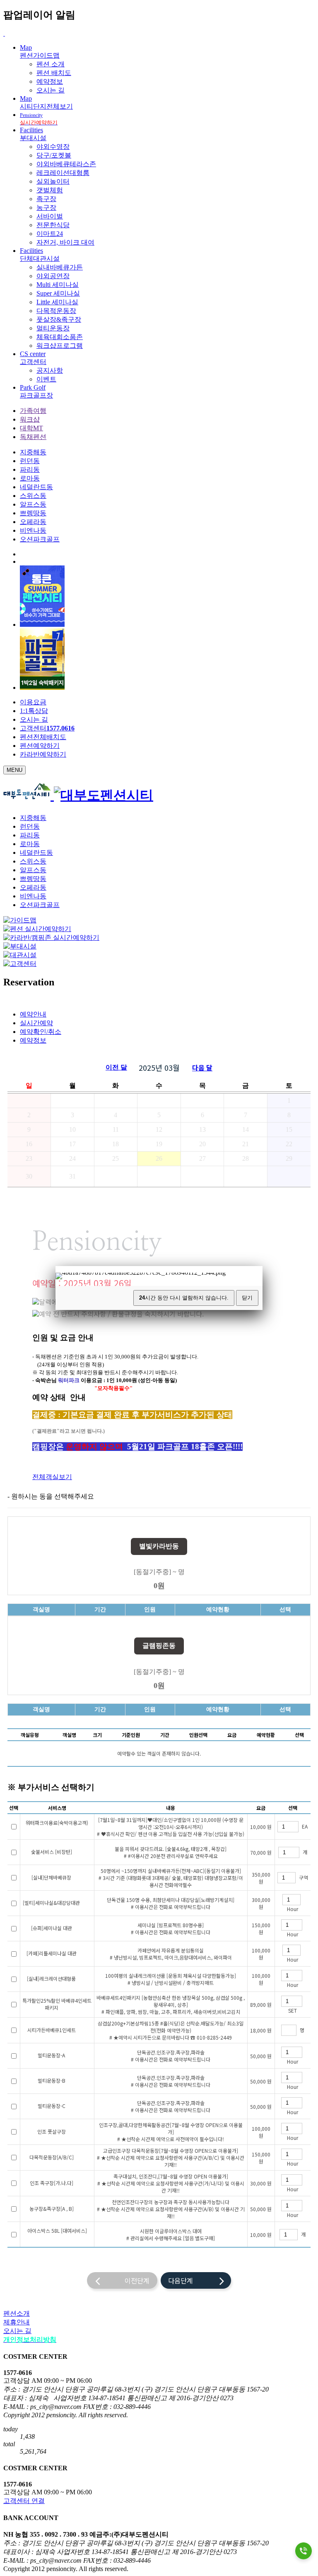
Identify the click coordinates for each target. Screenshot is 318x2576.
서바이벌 (50, 216)
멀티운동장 (53, 328)
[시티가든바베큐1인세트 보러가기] (82, 2030)
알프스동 (33, 504)
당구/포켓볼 (54, 155)
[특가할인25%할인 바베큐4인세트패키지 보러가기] (65, 2008)
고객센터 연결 (24, 2501)
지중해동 (33, 452)
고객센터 (47, 728)
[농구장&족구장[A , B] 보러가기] (80, 2209)
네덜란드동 (36, 487)
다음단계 (194, 2280)
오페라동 (33, 522)
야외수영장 (53, 147)
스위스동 (33, 496)
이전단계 (125, 2280)
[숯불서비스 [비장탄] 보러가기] (78, 1852)
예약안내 (33, 1014)
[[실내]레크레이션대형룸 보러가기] (82, 1979)
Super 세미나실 (58, 293)
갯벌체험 (50, 190)
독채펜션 (33, 437)
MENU (14, 770)
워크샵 (30, 419)
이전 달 (116, 1067)
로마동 (30, 478)
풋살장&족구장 (59, 319)
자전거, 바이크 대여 (65, 242)
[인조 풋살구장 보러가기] (72, 2132)
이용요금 (33, 702)
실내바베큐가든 (60, 267)
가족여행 (33, 411)
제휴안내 (17, 2322)
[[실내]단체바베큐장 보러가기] (77, 1878)
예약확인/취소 (41, 1032)
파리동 (30, 469)
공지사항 (50, 370)
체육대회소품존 (60, 337)
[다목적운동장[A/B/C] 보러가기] (80, 2158)
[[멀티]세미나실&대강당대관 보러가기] (86, 1903)
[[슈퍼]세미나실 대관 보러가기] (78, 1928)
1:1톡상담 (34, 711)
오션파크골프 (40, 539)
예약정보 (50, 81)
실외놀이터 (53, 181)
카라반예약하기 (43, 754)
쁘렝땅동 (33, 513)
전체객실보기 (52, 1477)
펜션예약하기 (40, 746)
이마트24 (50, 234)
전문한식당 (53, 225)
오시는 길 (51, 90)
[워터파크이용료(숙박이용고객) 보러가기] (57, 1830)
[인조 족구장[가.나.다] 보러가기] (79, 2183)
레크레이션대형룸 (63, 173)
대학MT (31, 428)
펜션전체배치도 (43, 737)
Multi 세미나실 (58, 285)
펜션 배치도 (54, 73)
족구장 (46, 199)
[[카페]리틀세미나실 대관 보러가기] (83, 1954)
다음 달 (202, 1067)
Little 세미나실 (57, 302)
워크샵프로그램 (60, 346)
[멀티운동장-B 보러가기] (72, 2081)
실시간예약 (36, 1023)
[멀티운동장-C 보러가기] (72, 2106)
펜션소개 (17, 2313)
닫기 (247, 1298)
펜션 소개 (51, 64)
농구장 (46, 207)
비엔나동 (33, 530)
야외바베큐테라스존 (66, 164)
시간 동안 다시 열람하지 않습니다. (184, 1298)
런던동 (30, 461)
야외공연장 (53, 276)
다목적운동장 (56, 311)
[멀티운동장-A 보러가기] (71, 2056)
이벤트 (46, 379)
